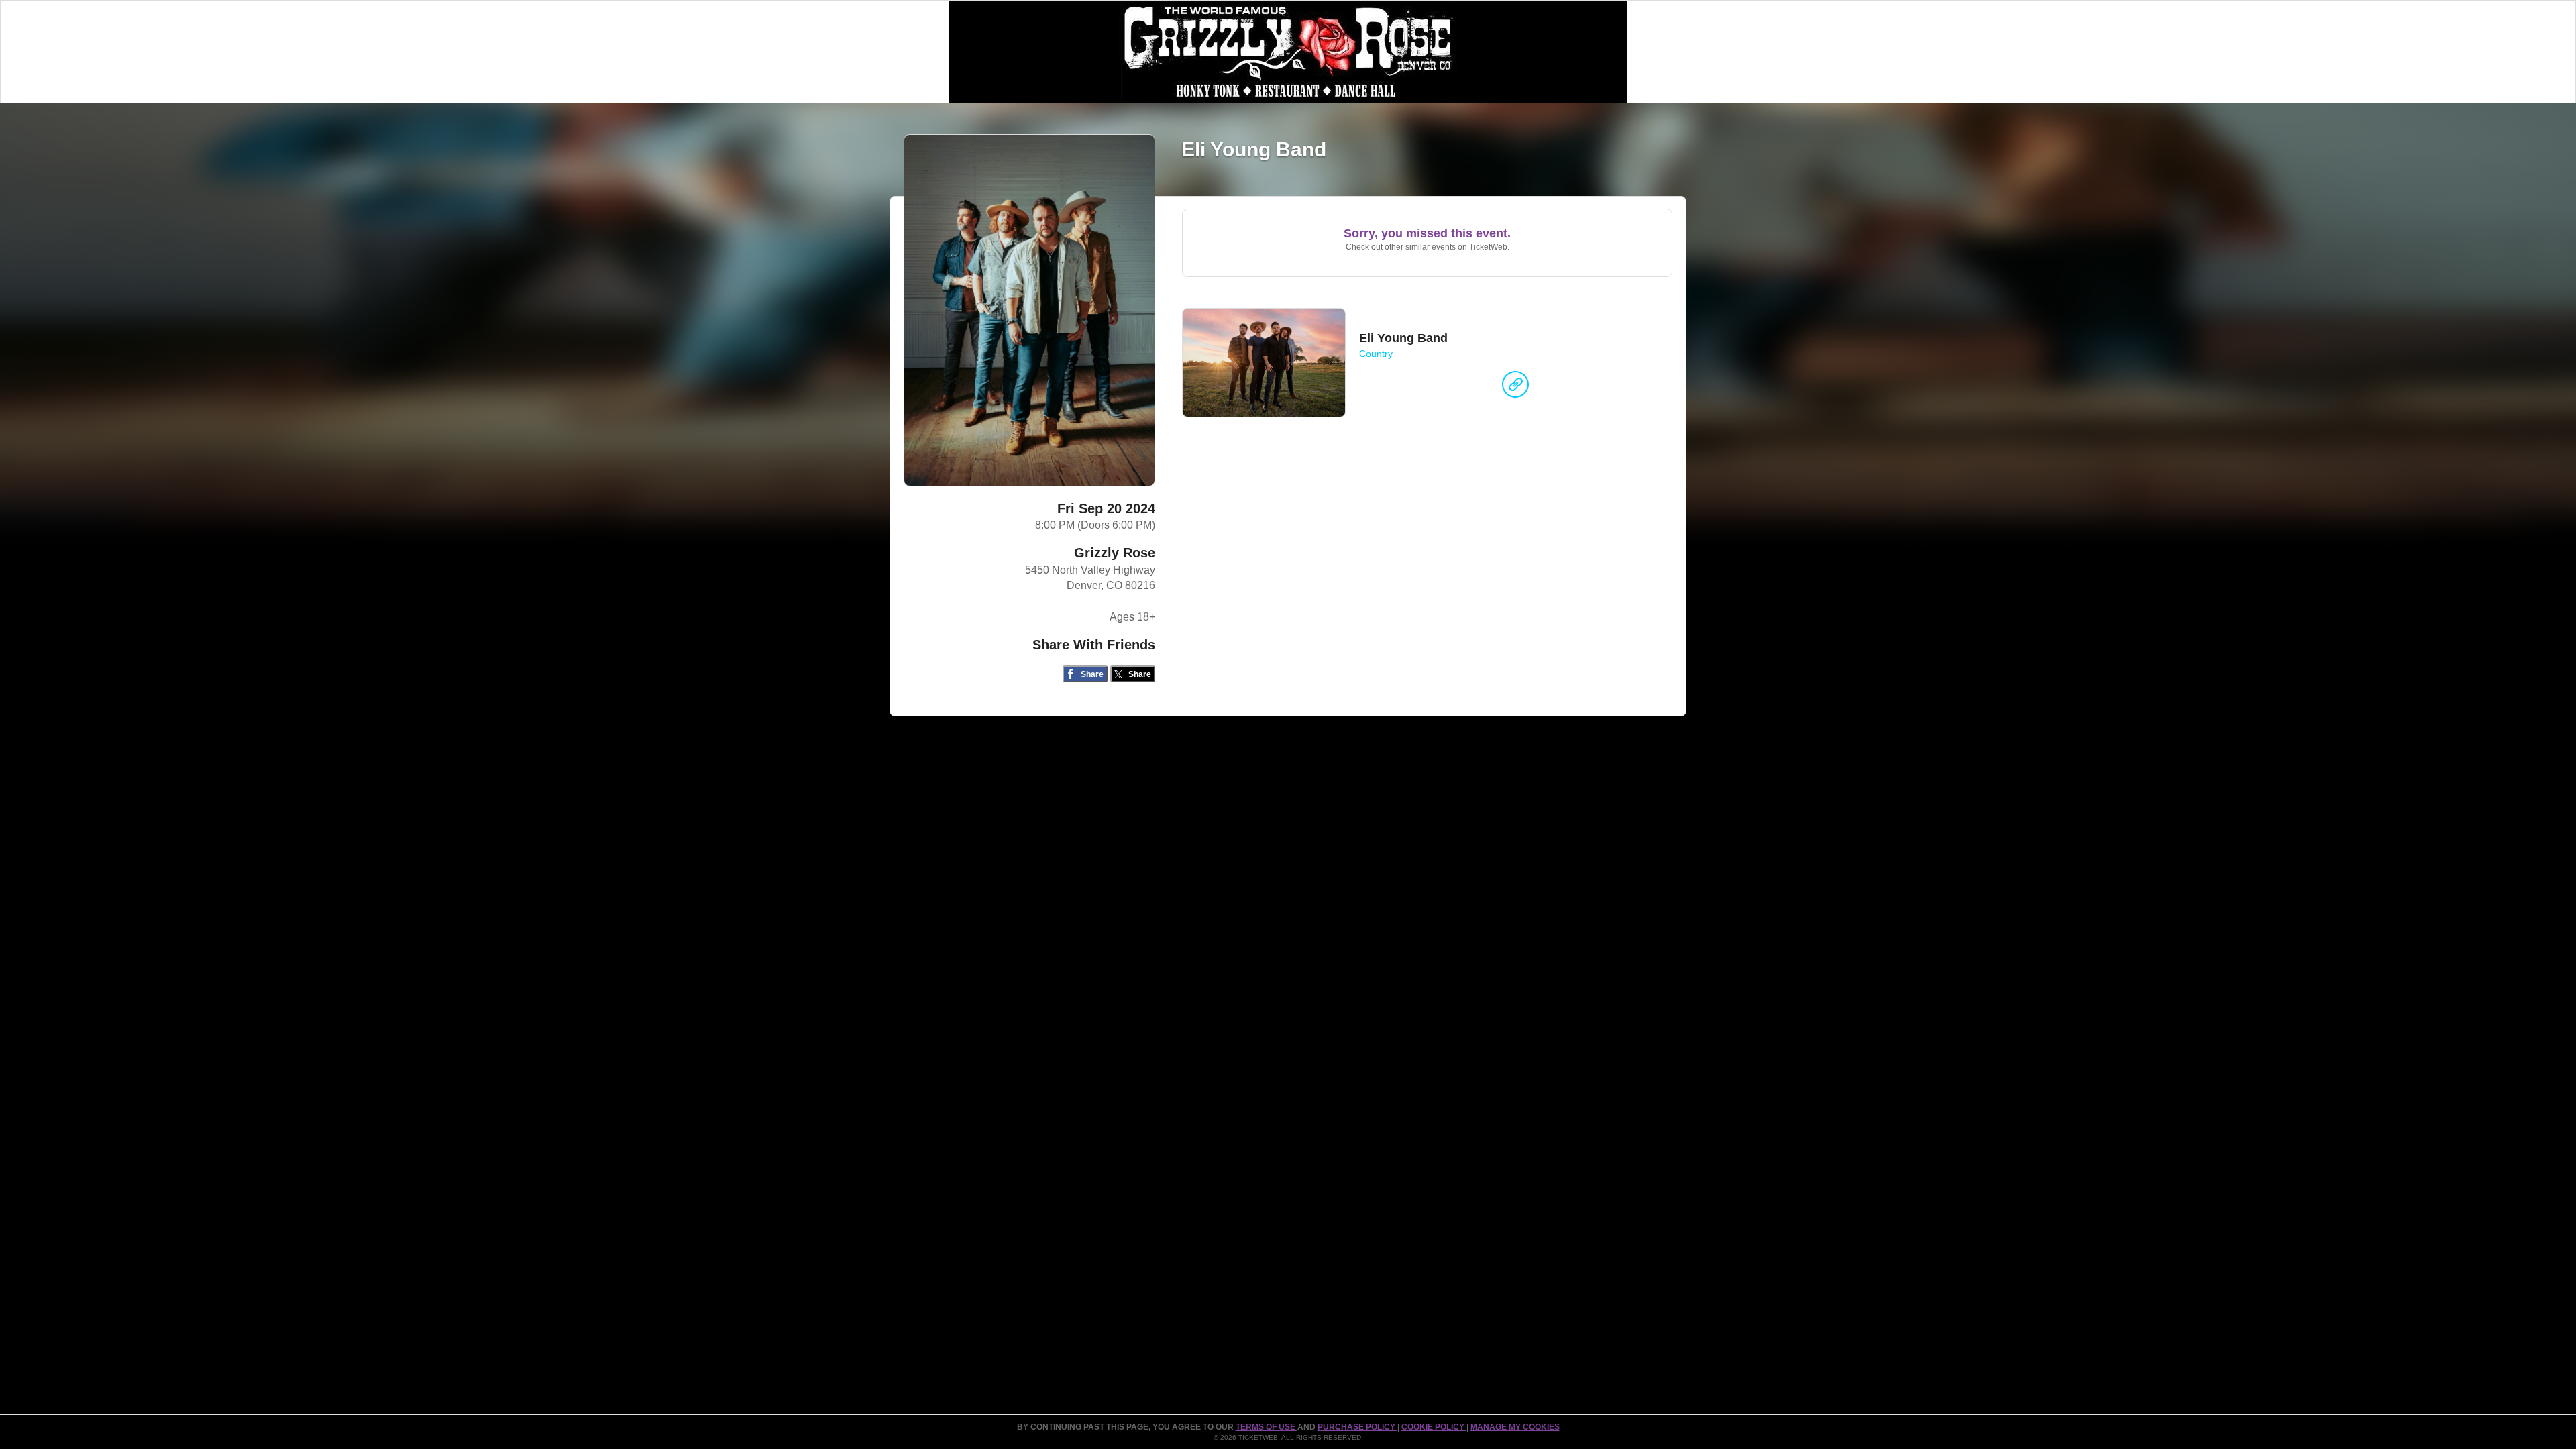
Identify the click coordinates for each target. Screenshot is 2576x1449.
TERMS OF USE (1267, 1427)
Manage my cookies (1515, 1427)
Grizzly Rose (1115, 553)
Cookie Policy (1434, 1427)
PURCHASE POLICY (1357, 1427)
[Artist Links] (1515, 388)
